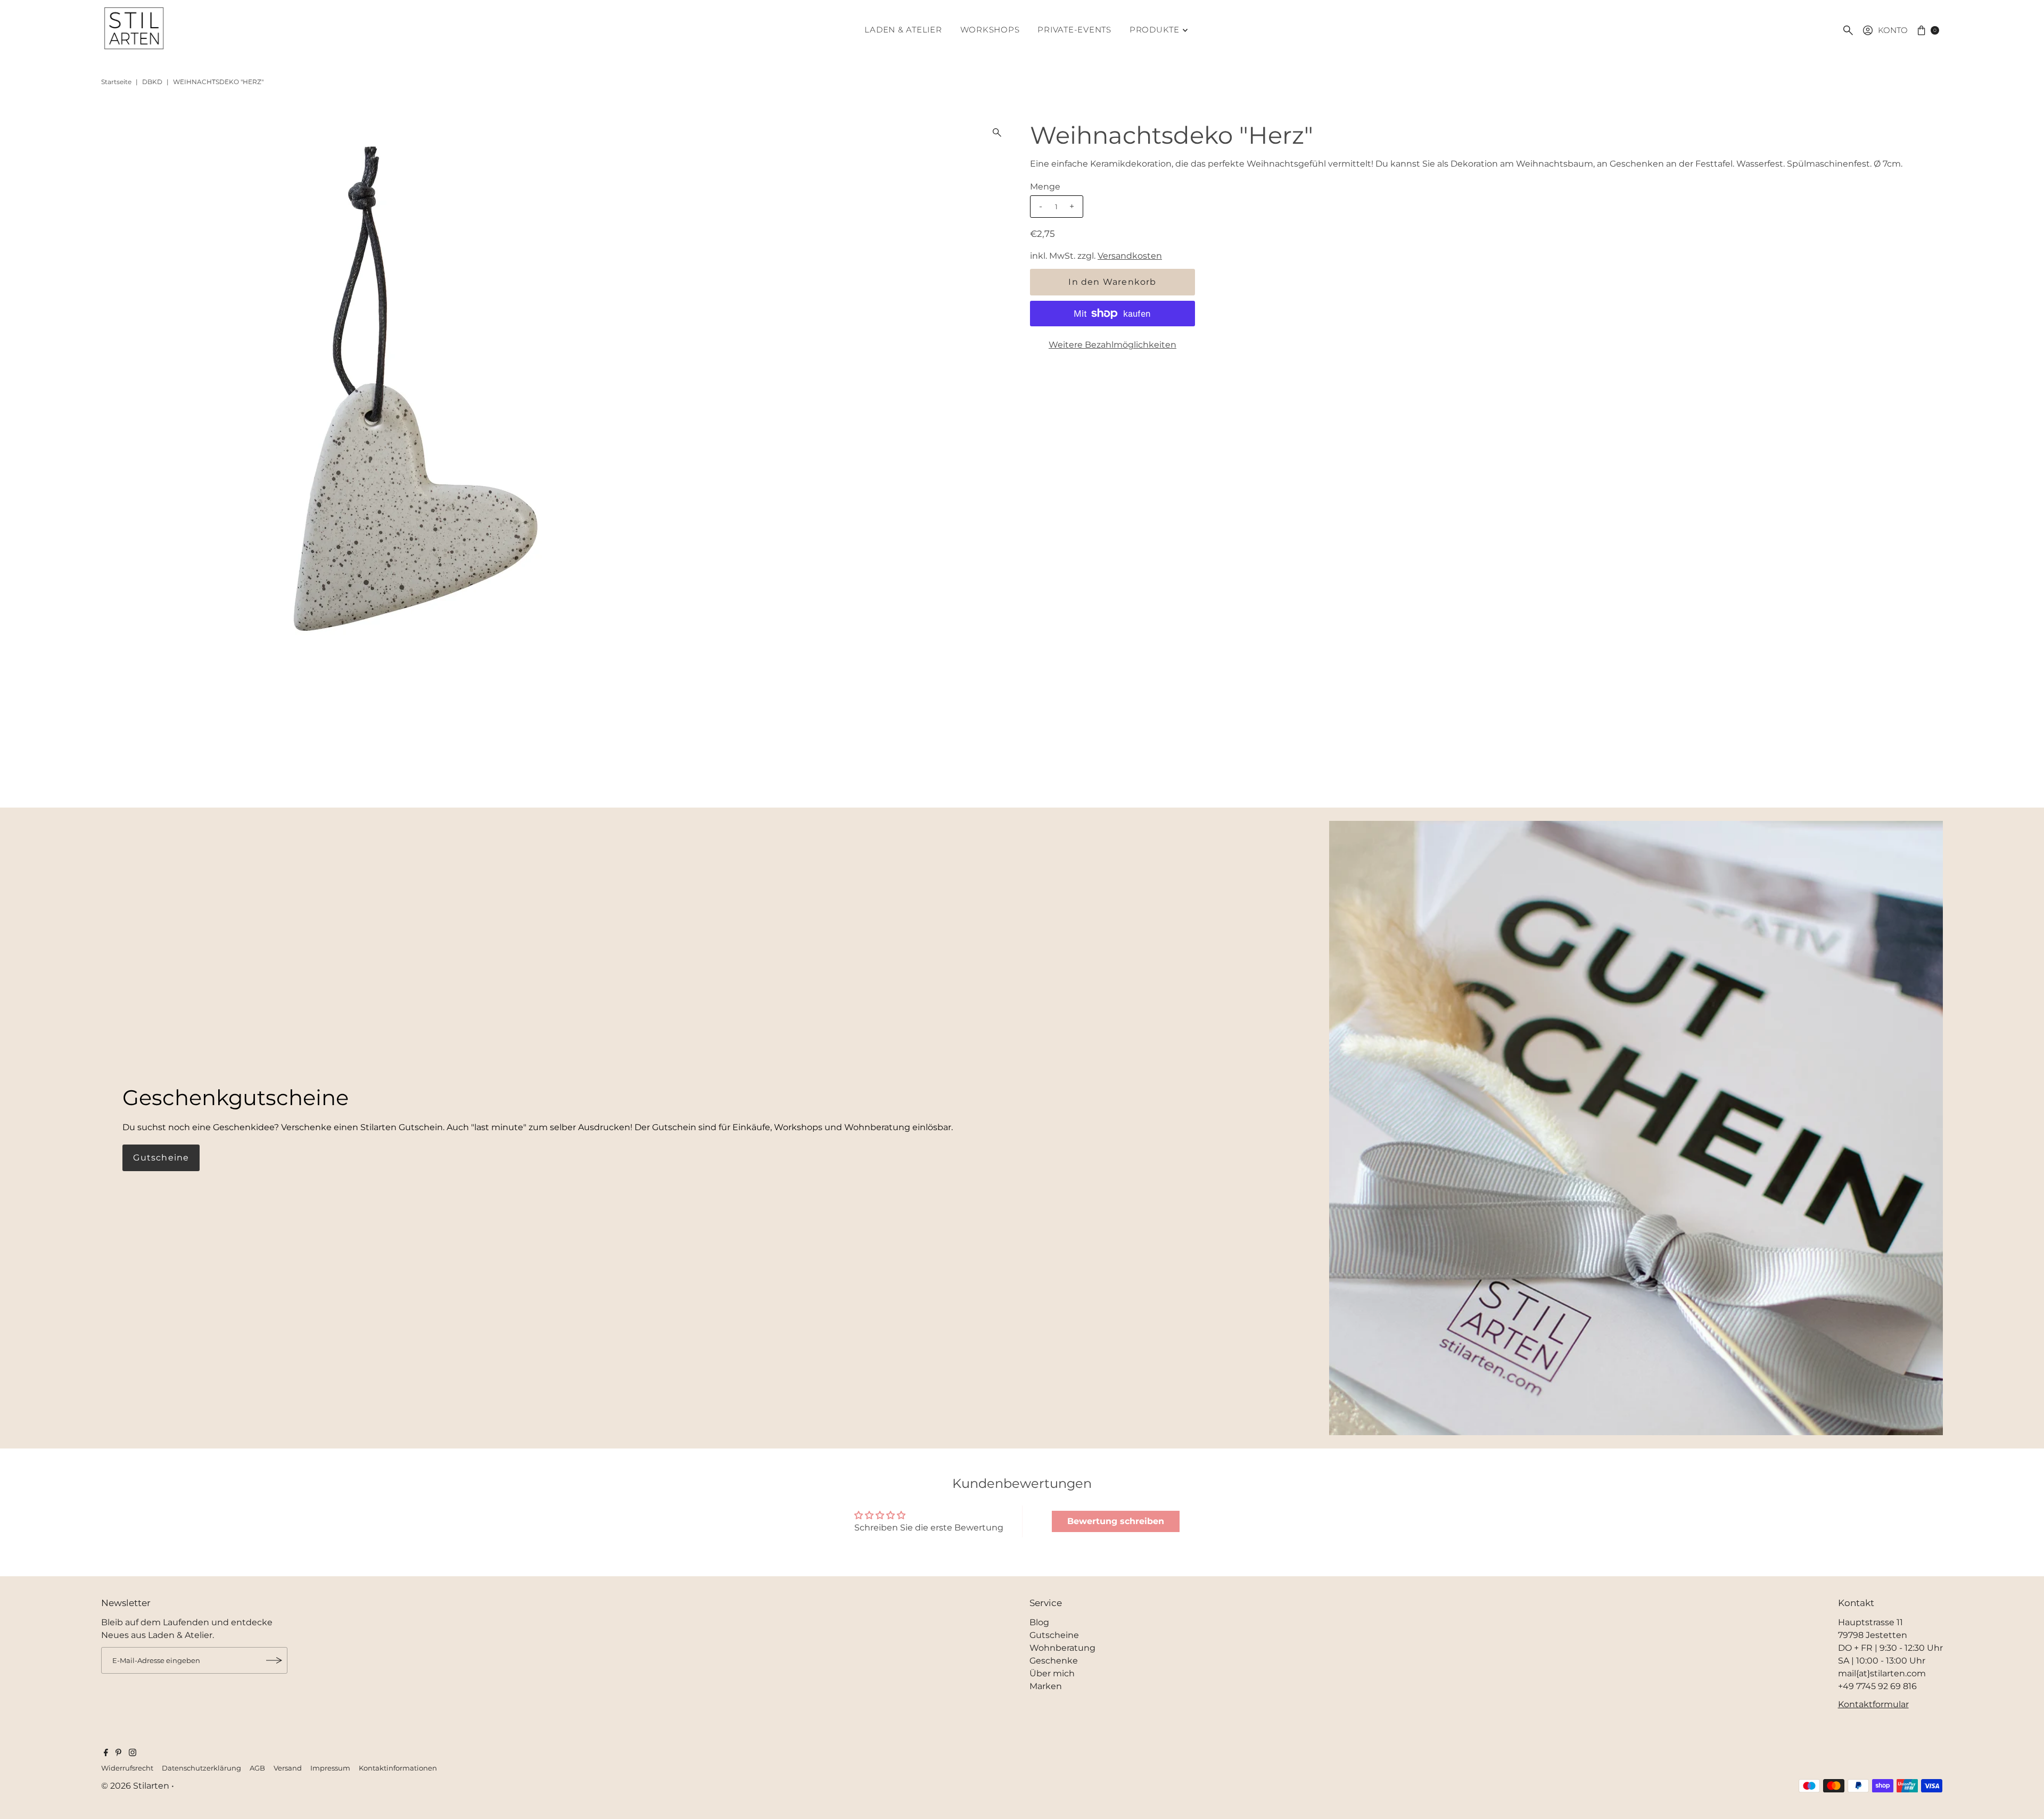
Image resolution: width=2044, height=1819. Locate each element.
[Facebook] (106, 1754)
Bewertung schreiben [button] (1116, 1521)
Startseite (116, 82)
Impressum (330, 1768)
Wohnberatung (1062, 1648)
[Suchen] (1848, 30)
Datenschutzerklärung (201, 1768)
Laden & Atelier (903, 30)
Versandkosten (1130, 256)
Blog (1039, 1622)
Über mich (1052, 1673)
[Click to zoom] (997, 133)
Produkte (1155, 30)
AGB (257, 1768)
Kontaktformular (1873, 1704)
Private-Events (1074, 30)
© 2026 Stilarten (136, 1786)
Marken (1046, 1686)
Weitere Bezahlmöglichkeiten (1112, 345)
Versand (288, 1768)
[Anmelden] (274, 1660)
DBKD (152, 82)
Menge (1045, 187)
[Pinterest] (118, 1754)
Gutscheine (161, 1158)
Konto (1893, 30)
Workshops (990, 30)
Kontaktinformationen (398, 1768)
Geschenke (1054, 1661)
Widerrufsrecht (127, 1768)
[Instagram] (133, 1754)
